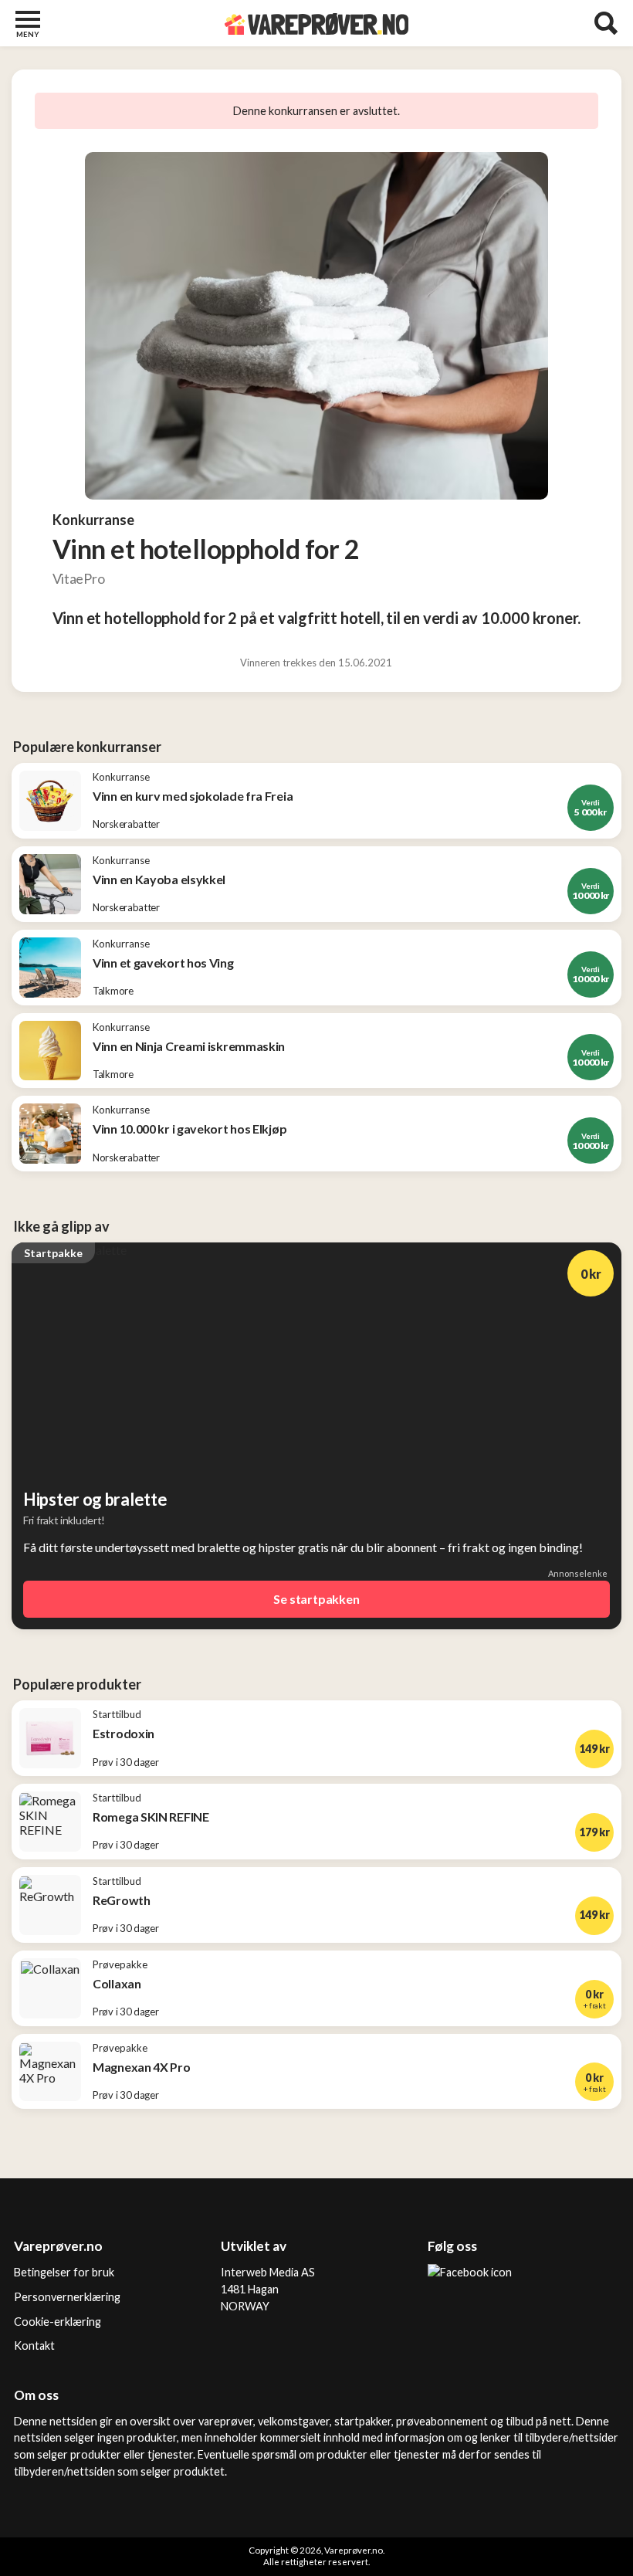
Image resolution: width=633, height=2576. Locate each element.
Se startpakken (316, 1599)
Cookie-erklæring (58, 2322)
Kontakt (34, 2346)
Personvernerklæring (67, 2297)
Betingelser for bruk (64, 2272)
